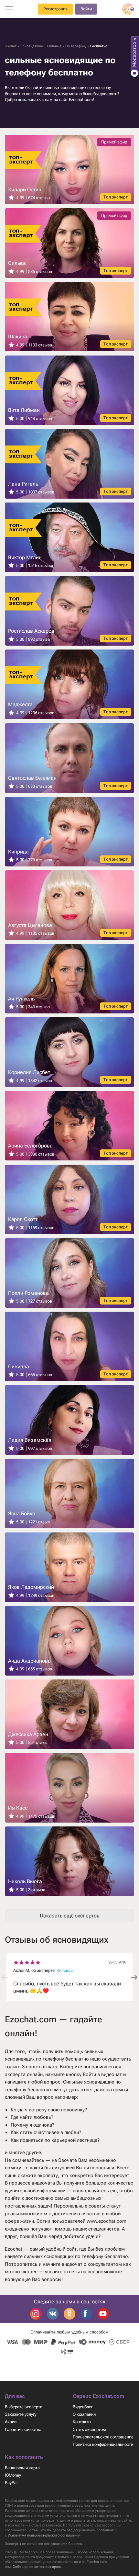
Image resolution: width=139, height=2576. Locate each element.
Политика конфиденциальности (103, 2444)
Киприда (65, 1970)
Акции (11, 2422)
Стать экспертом (89, 2429)
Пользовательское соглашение (103, 2437)
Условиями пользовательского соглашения (44, 2535)
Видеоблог (83, 2407)
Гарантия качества (23, 2429)
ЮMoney (13, 2475)
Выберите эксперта (24, 2407)
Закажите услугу (21, 2414)
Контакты (82, 2422)
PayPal (11, 2483)
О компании (84, 2414)
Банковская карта (22, 2468)
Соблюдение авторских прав (36, 2567)
